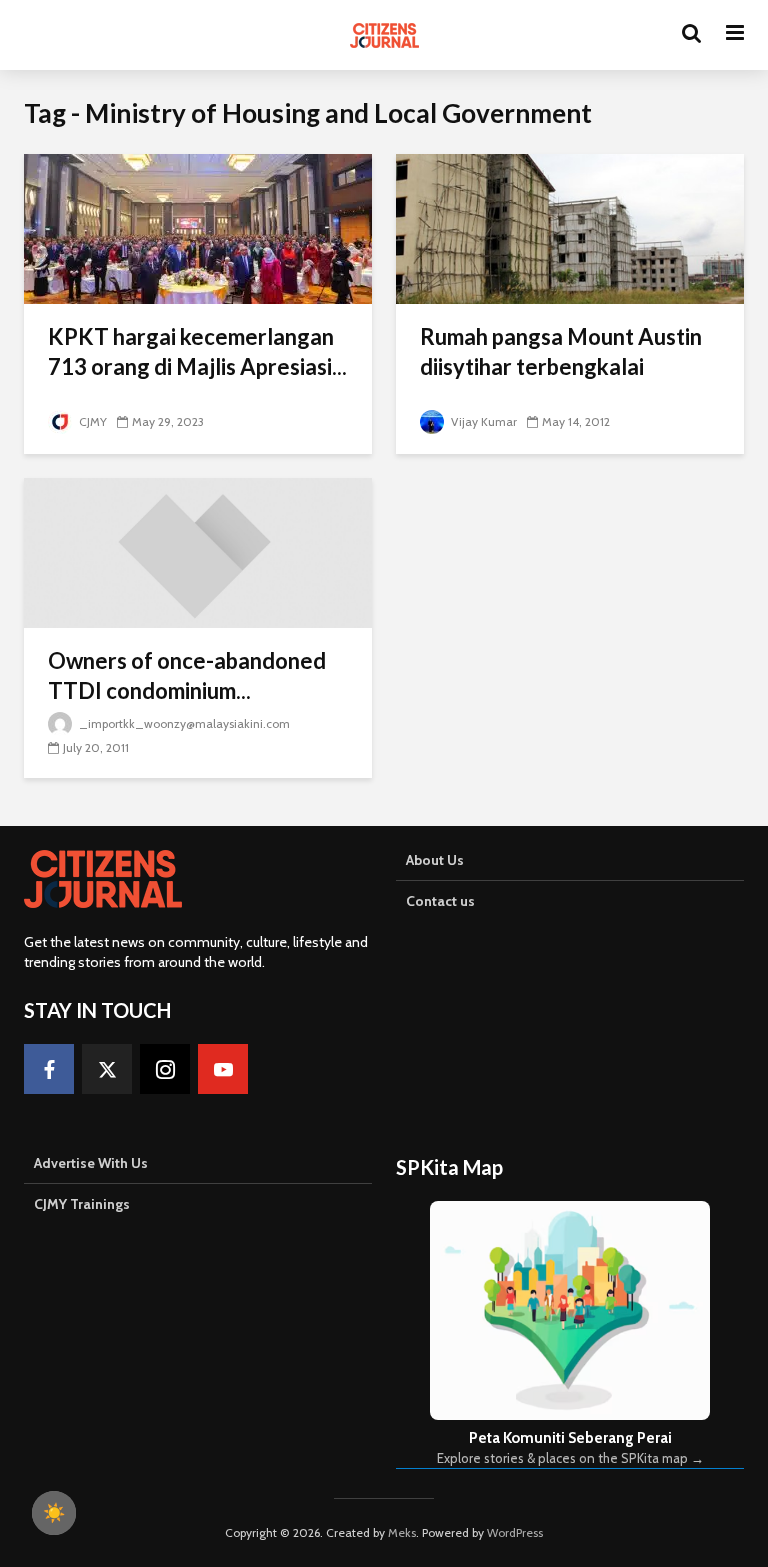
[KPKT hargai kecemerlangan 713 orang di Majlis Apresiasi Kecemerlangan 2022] (198, 227)
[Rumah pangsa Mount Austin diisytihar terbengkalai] (570, 227)
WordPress (515, 1532)
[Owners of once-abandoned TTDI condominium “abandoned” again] (198, 551)
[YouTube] (223, 1069)
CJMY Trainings (82, 1204)
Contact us (440, 901)
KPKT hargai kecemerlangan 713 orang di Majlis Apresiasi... (197, 351)
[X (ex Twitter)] (107, 1069)
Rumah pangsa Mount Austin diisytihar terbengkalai (561, 351)
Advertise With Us (91, 1163)
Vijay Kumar (482, 421)
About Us (435, 860)
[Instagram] (165, 1069)
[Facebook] (49, 1069)
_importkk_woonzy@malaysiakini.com (184, 723)
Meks (402, 1532)
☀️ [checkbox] (54, 1513)
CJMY (91, 421)
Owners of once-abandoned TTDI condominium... (187, 675)
